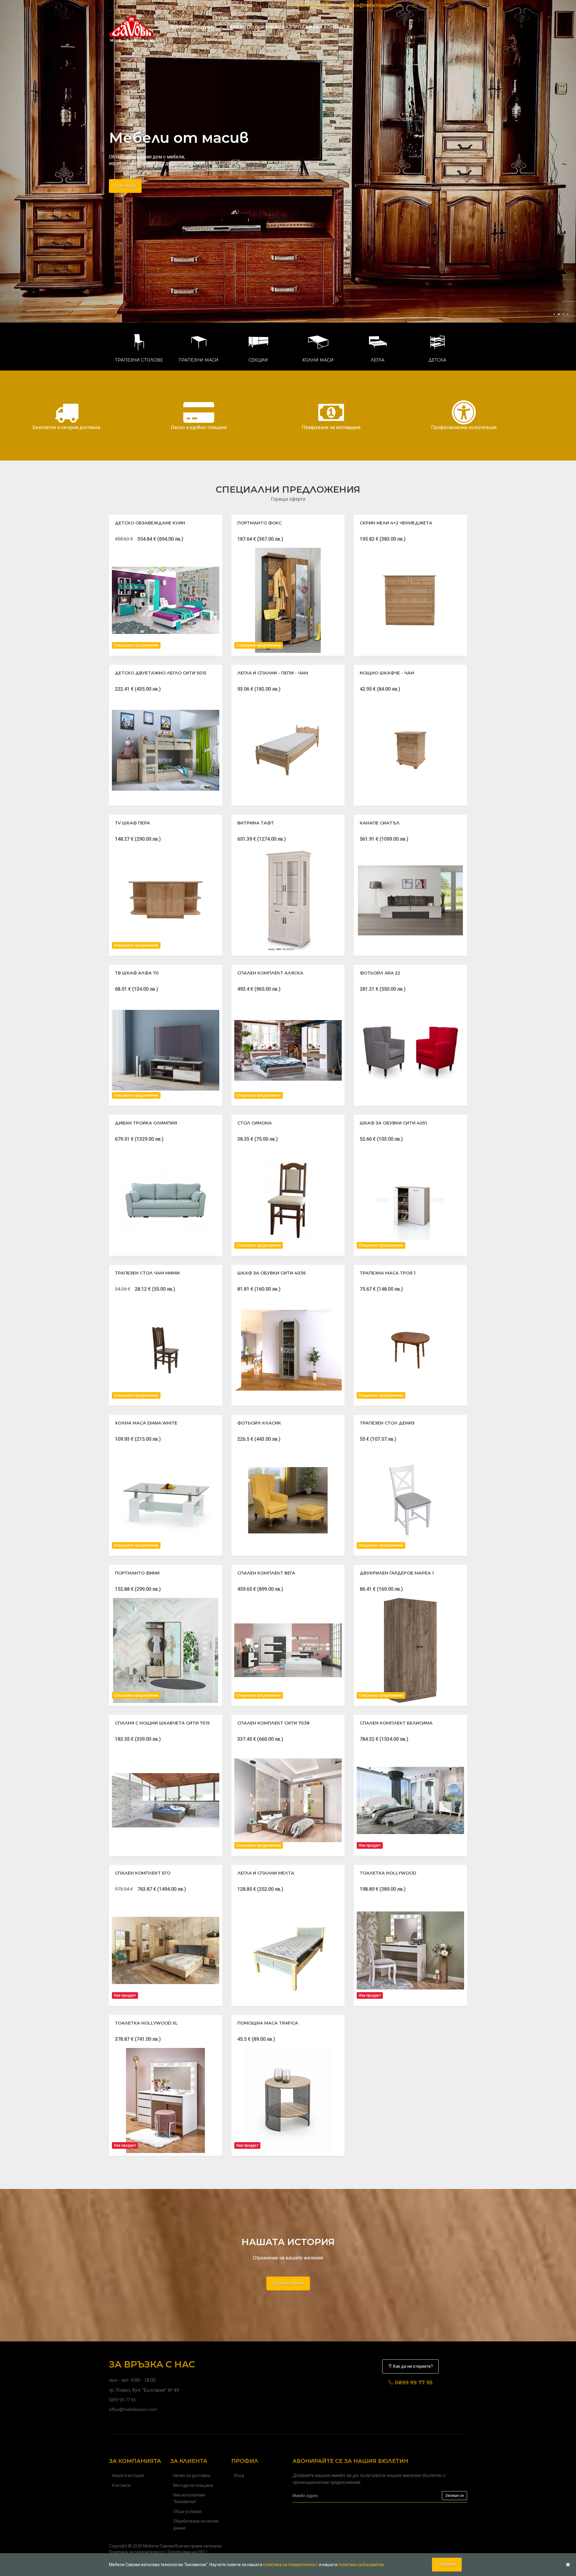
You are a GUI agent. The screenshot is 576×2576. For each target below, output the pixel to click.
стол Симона (255, 1123)
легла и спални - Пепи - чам (273, 673)
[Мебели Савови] (131, 27)
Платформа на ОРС (187, 2552)
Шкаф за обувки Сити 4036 (271, 1273)
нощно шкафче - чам (387, 673)
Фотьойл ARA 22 (380, 973)
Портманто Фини (137, 1573)
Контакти (337, 27)
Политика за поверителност (136, 2552)
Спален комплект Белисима (396, 1723)
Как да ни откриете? (412, 2366)
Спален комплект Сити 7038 (273, 1723)
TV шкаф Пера (132, 823)
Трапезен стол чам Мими (147, 1273)
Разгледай (125, 198)
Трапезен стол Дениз (387, 1423)
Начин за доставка (192, 2475)
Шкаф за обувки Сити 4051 (393, 1123)
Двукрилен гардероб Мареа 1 (397, 1573)
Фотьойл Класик (259, 1423)
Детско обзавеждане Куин (150, 523)
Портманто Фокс (259, 523)
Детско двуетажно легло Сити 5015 (160, 673)
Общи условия (187, 2511)
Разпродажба (301, 27)
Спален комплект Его (143, 1873)
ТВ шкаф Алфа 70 (137, 973)
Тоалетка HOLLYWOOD (388, 1873)
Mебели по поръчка (252, 27)
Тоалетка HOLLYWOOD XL (146, 2023)
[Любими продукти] (430, 5)
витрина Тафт (256, 823)
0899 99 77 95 (316, 5)
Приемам (447, 2564)
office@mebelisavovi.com (374, 5)
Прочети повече (288, 2283)
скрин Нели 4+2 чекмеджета (396, 523)
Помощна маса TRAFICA (268, 2023)
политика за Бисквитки (361, 2565)
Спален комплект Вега (266, 1573)
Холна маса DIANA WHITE (146, 1423)
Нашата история (128, 2475)
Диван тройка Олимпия (146, 1123)
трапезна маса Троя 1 (388, 1273)
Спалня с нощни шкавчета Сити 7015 (162, 1723)
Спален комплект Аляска (270, 973)
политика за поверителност (291, 2565)
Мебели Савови (159, 2546)
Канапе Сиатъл (380, 823)
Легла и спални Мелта (266, 1873)
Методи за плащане (193, 2485)
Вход (239, 2475)
